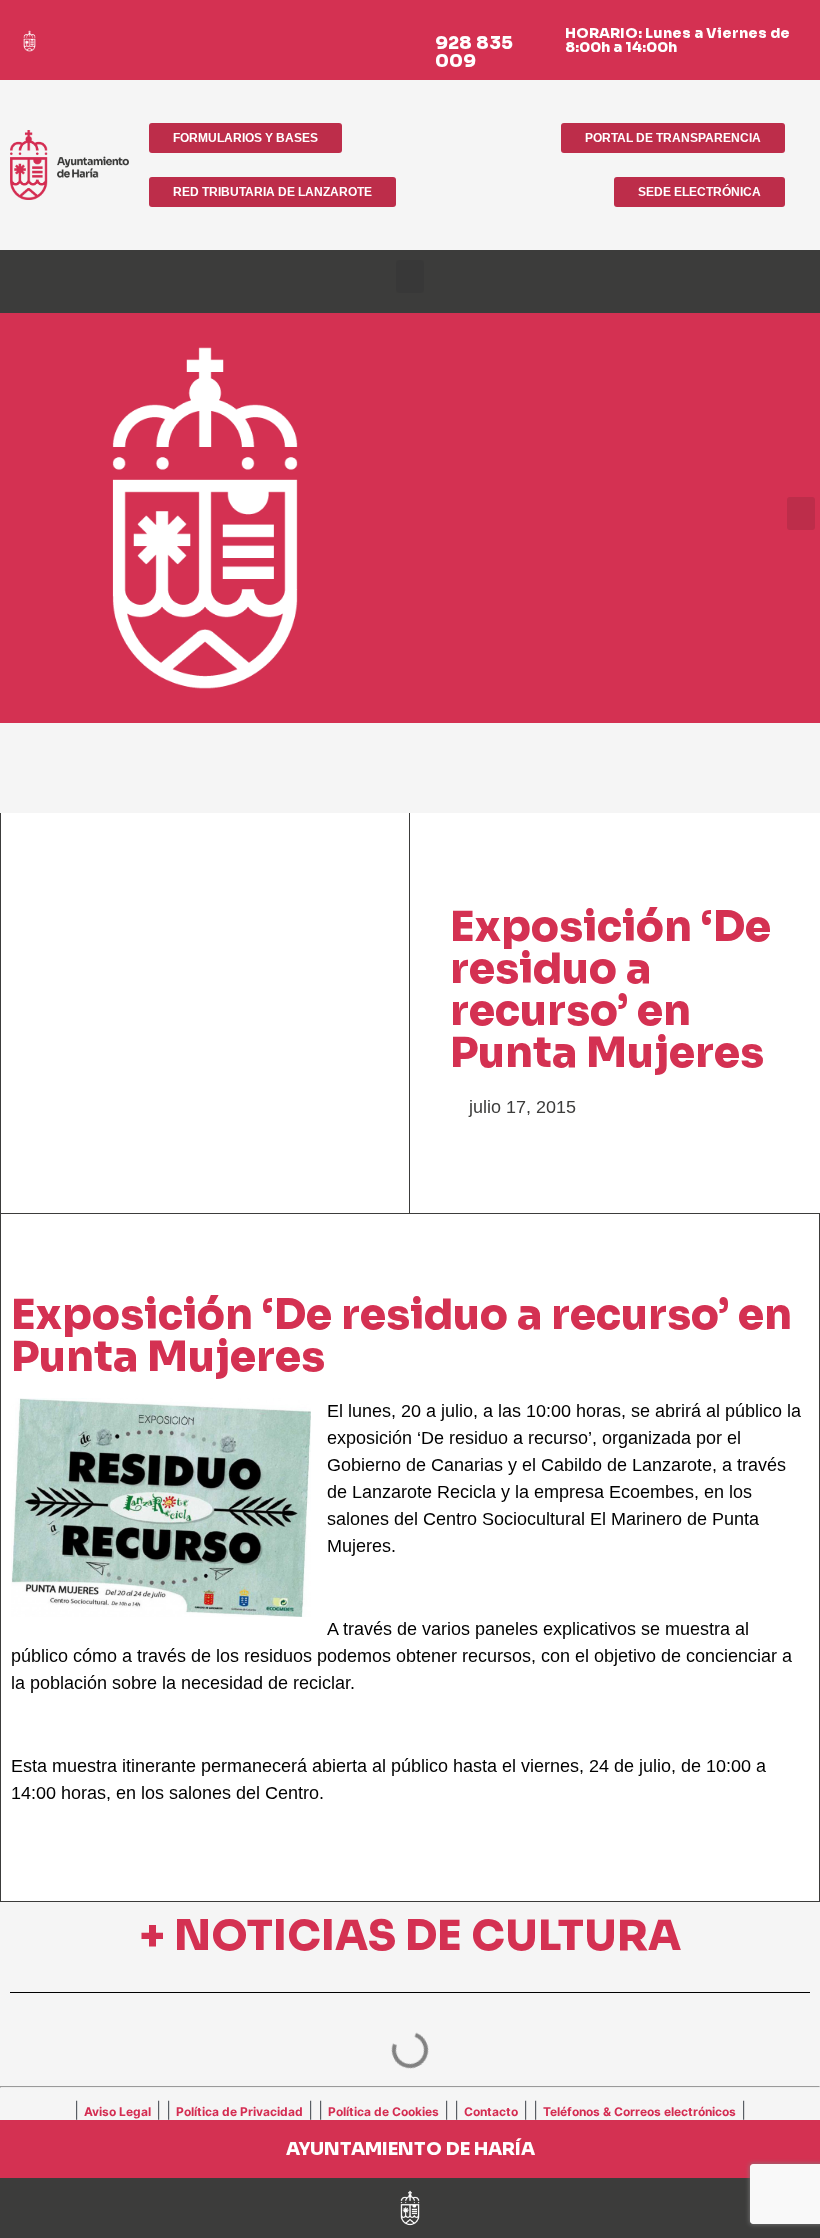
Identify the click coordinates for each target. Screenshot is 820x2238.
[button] (410, 276)
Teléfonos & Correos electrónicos (639, 2111)
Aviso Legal (117, 2111)
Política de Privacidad (239, 2111)
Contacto (491, 2111)
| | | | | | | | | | (410, 2110)
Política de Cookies (383, 2111)
